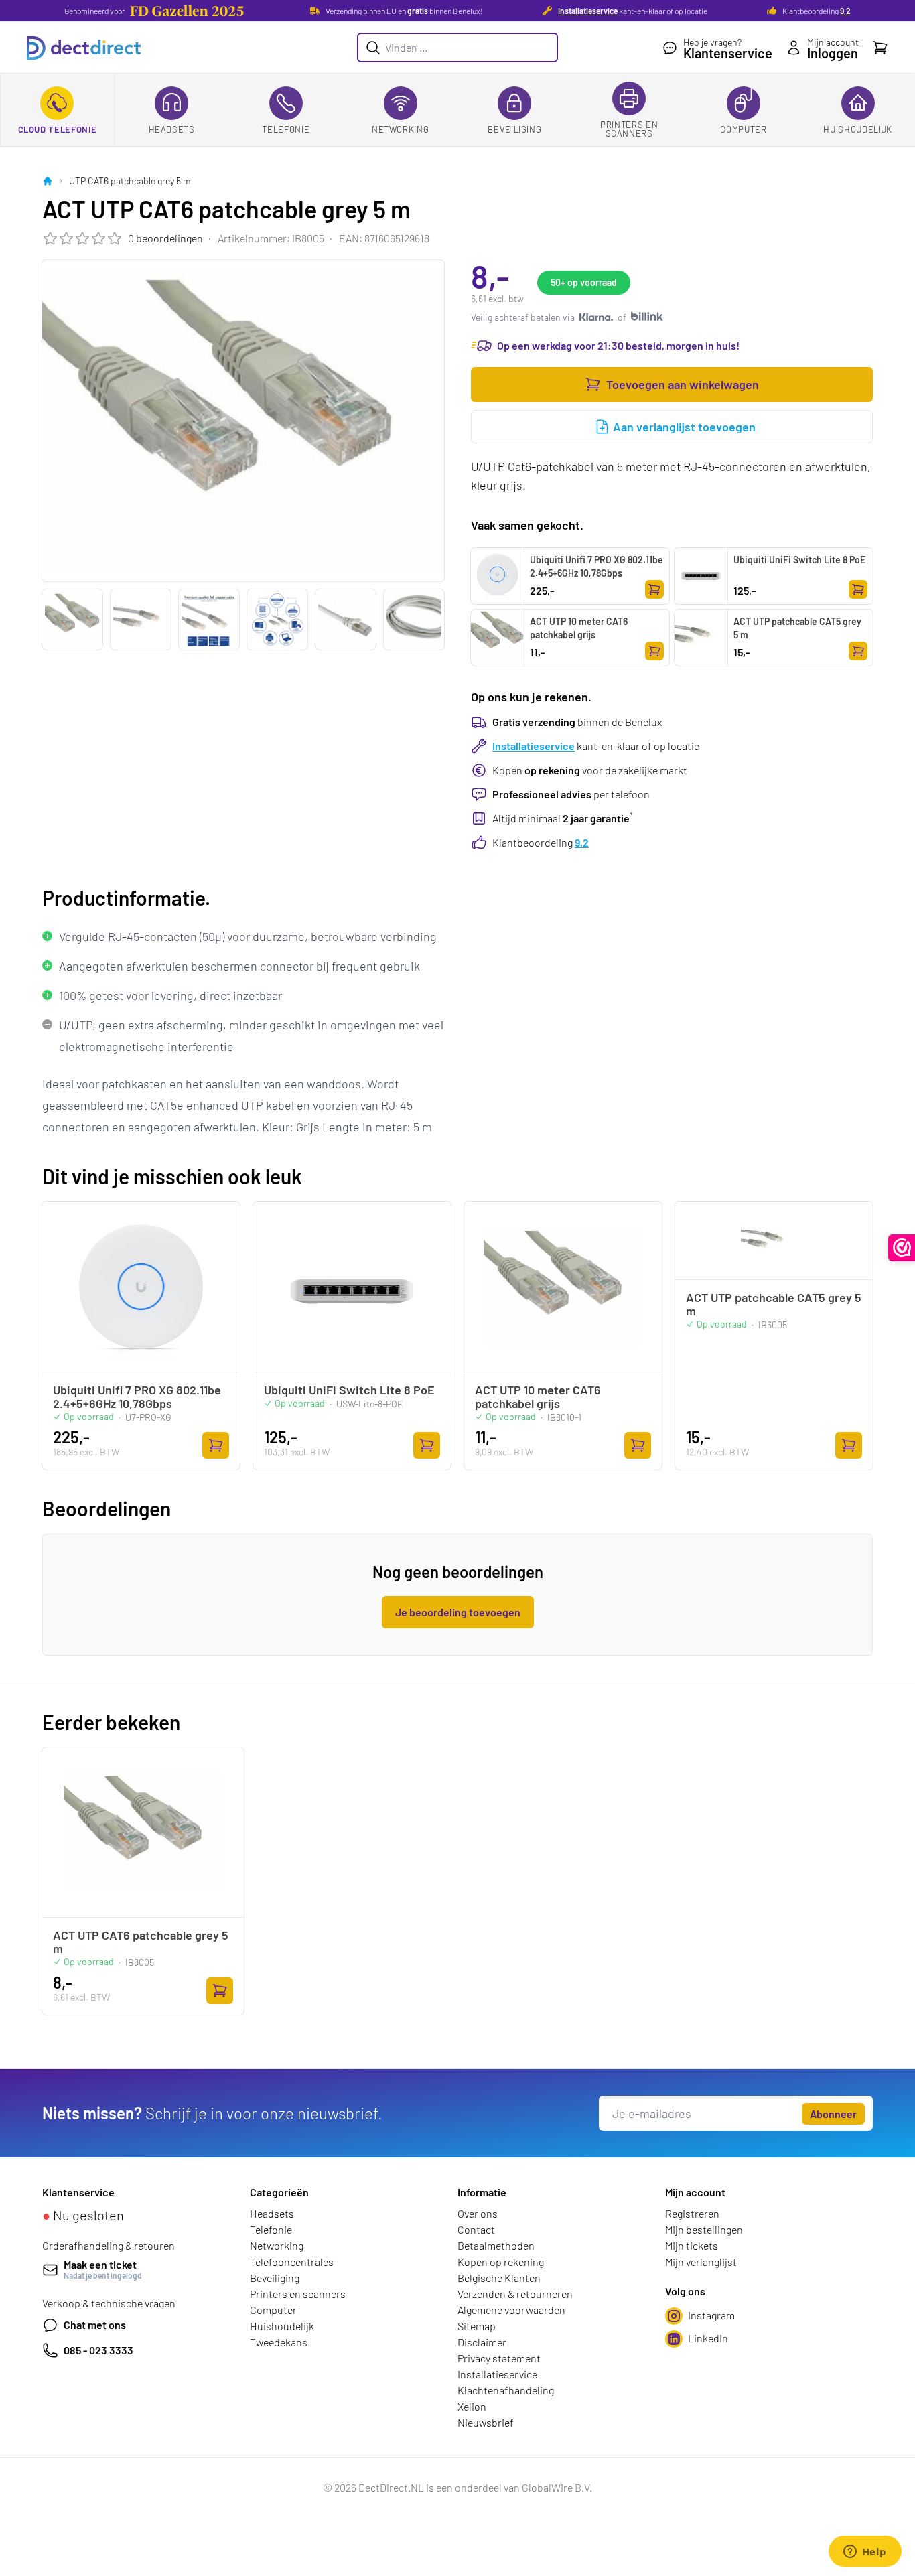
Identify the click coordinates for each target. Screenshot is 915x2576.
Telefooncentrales (292, 2262)
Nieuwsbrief (486, 2422)
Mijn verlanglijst (701, 2262)
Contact (476, 2229)
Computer (743, 129)
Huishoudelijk (857, 129)
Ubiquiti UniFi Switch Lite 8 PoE (799, 560)
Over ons (478, 2213)
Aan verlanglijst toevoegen (684, 427)
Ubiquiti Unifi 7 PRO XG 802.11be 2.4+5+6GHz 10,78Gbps (596, 566)
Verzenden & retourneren (515, 2294)
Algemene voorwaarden (511, 2310)
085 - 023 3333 (98, 2350)
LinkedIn (708, 2338)
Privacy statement (499, 2358)
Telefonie (286, 129)
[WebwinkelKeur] (902, 1248)
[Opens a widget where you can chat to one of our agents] (865, 2553)
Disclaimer (482, 2342)
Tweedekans (279, 2342)
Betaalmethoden (496, 2245)
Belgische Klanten (499, 2278)
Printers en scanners (629, 129)
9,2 (845, 11)
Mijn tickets (692, 2245)
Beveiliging (514, 129)
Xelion (472, 2406)
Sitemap (477, 2326)
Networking (401, 129)
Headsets (172, 129)
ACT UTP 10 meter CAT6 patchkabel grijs (579, 628)
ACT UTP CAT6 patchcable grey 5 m (141, 1942)
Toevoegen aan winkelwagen (683, 384)
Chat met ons (95, 2324)
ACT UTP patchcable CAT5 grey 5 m (797, 628)
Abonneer (833, 2114)
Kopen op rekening (501, 2262)
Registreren (692, 2213)
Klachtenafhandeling (506, 2390)
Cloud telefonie (58, 129)
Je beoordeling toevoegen (458, 1612)
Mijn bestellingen (704, 2229)
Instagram (711, 2315)
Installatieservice (588, 11)
